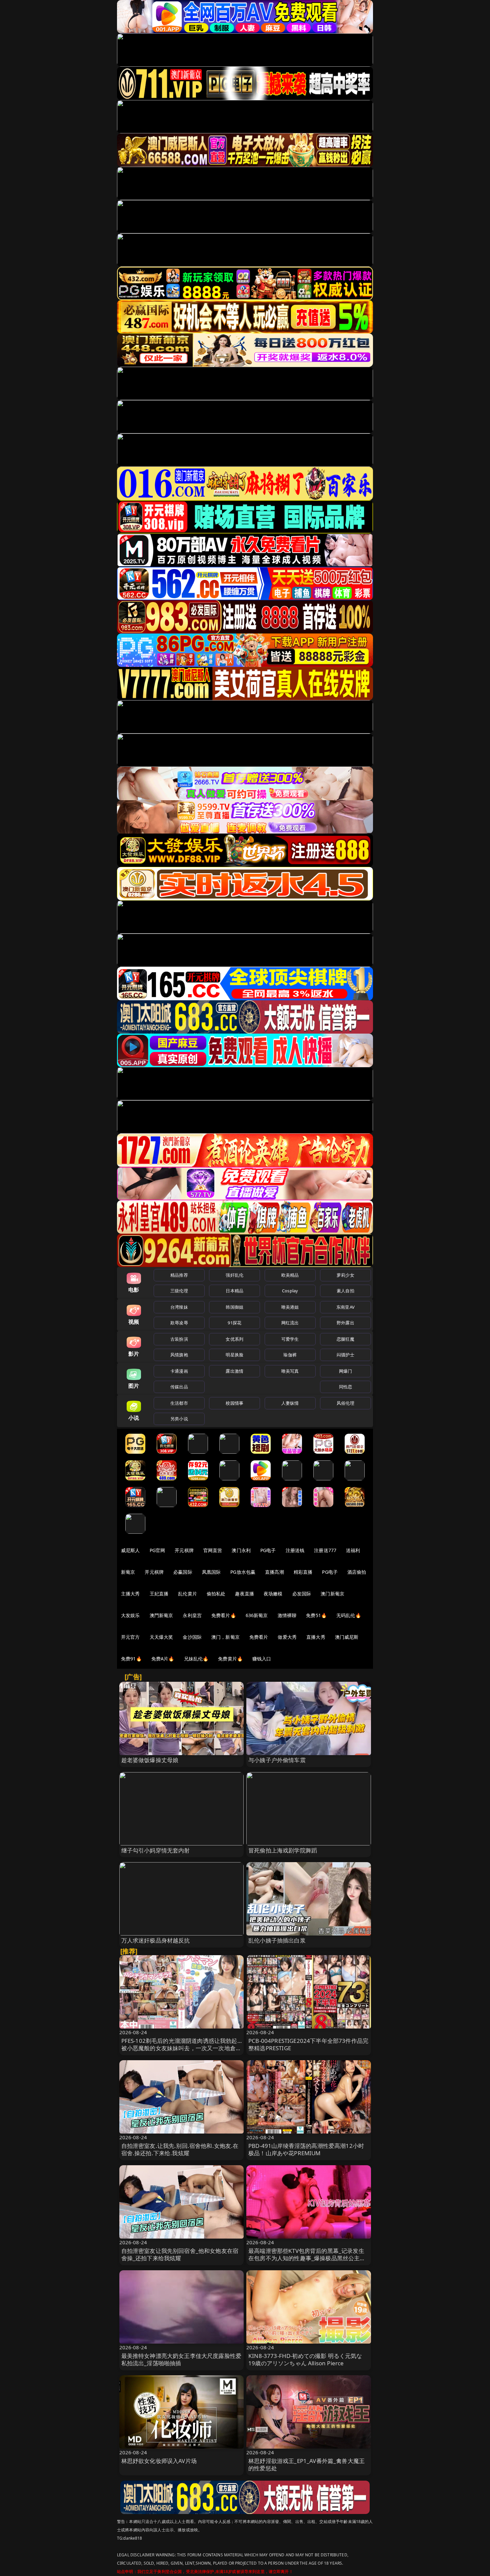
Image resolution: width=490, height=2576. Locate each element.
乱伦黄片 (187, 1594)
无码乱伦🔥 (349, 1615)
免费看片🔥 (224, 1615)
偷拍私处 (216, 1594)
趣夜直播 (244, 1594)
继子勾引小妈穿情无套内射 (156, 1850)
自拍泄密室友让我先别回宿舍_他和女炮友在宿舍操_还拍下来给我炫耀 (180, 2254)
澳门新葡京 (332, 1594)
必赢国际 (183, 1572)
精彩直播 (303, 1572)
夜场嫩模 (273, 1594)
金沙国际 (192, 1637)
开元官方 (130, 1637)
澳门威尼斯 (347, 1637)
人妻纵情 (290, 1403)
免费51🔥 (316, 1615)
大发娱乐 (130, 1615)
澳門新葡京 (161, 1615)
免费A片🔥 (163, 1659)
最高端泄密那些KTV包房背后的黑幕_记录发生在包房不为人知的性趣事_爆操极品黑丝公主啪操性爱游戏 (307, 2258)
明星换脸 (234, 1355)
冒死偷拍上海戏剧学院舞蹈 (283, 1850)
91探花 (234, 1323)
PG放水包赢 (243, 1572)
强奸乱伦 (234, 1275)
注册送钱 (295, 1550)
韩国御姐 (234, 1307)
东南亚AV (345, 1307)
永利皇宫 (192, 1615)
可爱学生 (290, 1339)
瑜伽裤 (290, 1355)
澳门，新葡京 (225, 1637)
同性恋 (345, 1387)
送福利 (353, 1550)
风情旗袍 (179, 1355)
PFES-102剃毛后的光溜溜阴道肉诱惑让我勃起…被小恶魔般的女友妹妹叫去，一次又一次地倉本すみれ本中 (181, 2048)
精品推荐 (179, 1275)
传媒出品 (179, 1387)
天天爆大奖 (161, 1637)
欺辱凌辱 (179, 1323)
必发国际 (302, 1594)
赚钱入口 (262, 1659)
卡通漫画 (179, 1371)
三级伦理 (179, 1291)
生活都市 (179, 1403)
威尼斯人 (130, 1550)
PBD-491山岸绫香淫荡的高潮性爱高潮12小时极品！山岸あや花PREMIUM (306, 2149)
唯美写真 (290, 1371)
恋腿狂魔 (345, 1339)
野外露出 (345, 1323)
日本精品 (234, 1291)
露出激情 (234, 1371)
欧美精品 (290, 1275)
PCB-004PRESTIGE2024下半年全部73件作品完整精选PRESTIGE (308, 2044)
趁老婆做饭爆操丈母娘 (150, 1760)
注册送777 (325, 1550)
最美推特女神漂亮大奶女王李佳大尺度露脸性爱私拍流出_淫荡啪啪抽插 (181, 2359)
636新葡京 (257, 1615)
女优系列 (234, 1339)
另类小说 (179, 1419)
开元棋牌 (184, 1550)
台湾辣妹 (179, 1307)
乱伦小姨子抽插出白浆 (277, 1940)
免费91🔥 (131, 1659)
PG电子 (268, 1550)
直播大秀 (316, 1637)
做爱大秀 (287, 1637)
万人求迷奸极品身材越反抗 (156, 1940)
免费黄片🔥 (230, 1659)
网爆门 (345, 1371)
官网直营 (213, 1550)
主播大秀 (130, 1594)
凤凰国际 (211, 1572)
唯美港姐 (290, 1307)
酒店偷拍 (357, 1572)
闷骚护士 (345, 1355)
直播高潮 (274, 1572)
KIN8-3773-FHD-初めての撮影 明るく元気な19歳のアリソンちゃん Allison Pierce (305, 2359)
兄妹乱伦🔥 (196, 1659)
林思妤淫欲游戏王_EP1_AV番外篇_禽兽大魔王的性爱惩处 (306, 2464)
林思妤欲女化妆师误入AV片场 (159, 2461)
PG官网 (157, 1550)
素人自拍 (345, 1291)
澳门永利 (241, 1550)
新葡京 (128, 1572)
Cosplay (290, 1291)
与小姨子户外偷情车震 (277, 1760)
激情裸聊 (287, 1615)
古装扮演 (179, 1339)
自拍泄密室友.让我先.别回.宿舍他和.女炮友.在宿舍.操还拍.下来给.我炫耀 (180, 2149)
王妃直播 (159, 1594)
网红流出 (290, 1323)
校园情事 (234, 1403)
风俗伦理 (345, 1403)
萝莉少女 (345, 1275)
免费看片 (259, 1637)
